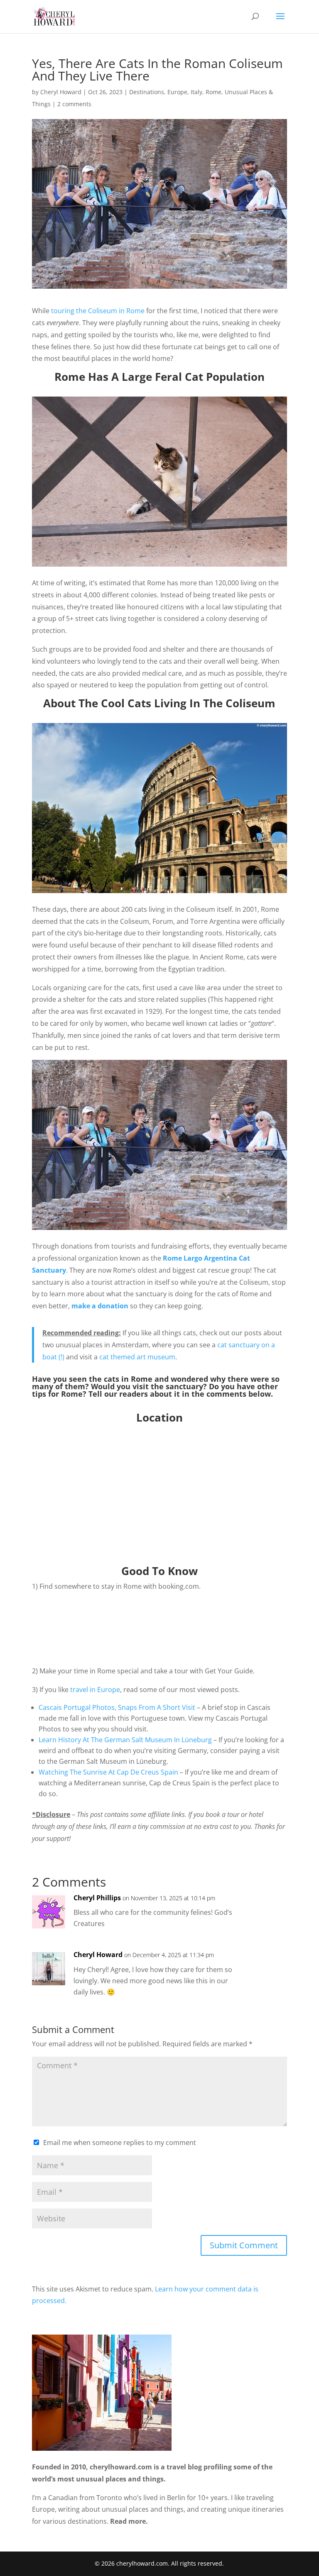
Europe (177, 92)
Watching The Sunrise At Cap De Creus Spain (108, 1772)
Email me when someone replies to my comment (120, 2143)
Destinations (147, 92)
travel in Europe (95, 1690)
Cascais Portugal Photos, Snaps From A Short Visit (117, 1707)
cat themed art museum (137, 1357)
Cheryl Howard (61, 92)
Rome (213, 92)
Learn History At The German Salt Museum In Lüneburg (125, 1740)
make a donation (100, 1306)
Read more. (129, 2521)
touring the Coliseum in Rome (98, 311)
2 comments (74, 104)
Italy (196, 92)
